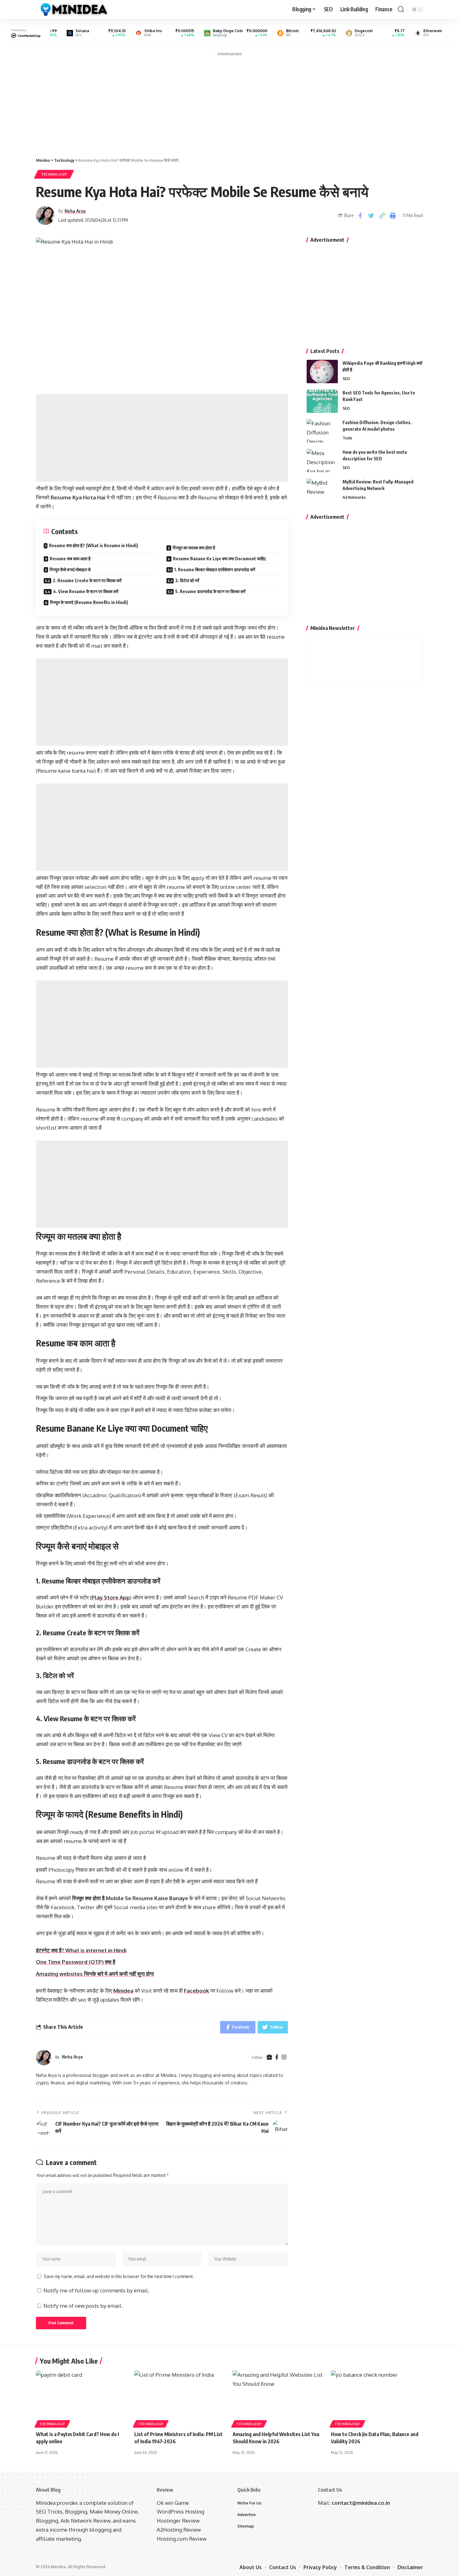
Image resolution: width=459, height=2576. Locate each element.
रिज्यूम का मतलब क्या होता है (194, 548)
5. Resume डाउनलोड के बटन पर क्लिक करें (210, 591)
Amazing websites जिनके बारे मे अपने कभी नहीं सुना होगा (95, 1974)
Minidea (123, 1991)
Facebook (197, 1991)
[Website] (269, 2057)
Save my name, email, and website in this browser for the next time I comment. (119, 2276)
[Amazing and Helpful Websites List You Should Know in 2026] (279, 2398)
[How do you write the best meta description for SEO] (322, 461)
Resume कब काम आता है (70, 559)
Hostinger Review (178, 2521)
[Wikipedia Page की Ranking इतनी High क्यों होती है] (322, 372)
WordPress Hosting (180, 2512)
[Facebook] (277, 2057)
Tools (347, 438)
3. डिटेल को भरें (187, 580)
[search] (401, 9)
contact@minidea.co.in (361, 2503)
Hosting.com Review (182, 2539)
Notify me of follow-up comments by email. (96, 2290)
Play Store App (111, 1597)
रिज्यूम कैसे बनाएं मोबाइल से (70, 570)
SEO (346, 379)
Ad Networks (354, 497)
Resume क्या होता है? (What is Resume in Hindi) (94, 545)
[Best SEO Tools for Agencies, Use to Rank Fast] (322, 401)
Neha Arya (75, 211)
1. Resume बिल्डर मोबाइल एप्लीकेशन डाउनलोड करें (215, 570)
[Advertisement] (230, 103)
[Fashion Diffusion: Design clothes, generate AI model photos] (322, 431)
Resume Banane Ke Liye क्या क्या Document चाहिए (219, 559)
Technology (54, 174)
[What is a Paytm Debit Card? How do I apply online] (82, 2398)
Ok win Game (173, 2503)
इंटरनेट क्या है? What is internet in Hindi (81, 1950)
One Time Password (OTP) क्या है (76, 1962)
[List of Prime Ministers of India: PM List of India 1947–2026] (180, 2398)
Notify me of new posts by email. (83, 2306)
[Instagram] (284, 2057)
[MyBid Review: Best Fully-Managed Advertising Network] (322, 490)
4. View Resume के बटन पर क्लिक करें (86, 591)
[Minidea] (73, 9)
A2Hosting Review (179, 2530)
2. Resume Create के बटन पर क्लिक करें (87, 580)
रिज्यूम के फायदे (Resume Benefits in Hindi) (89, 602)
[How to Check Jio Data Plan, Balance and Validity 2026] (377, 2398)
